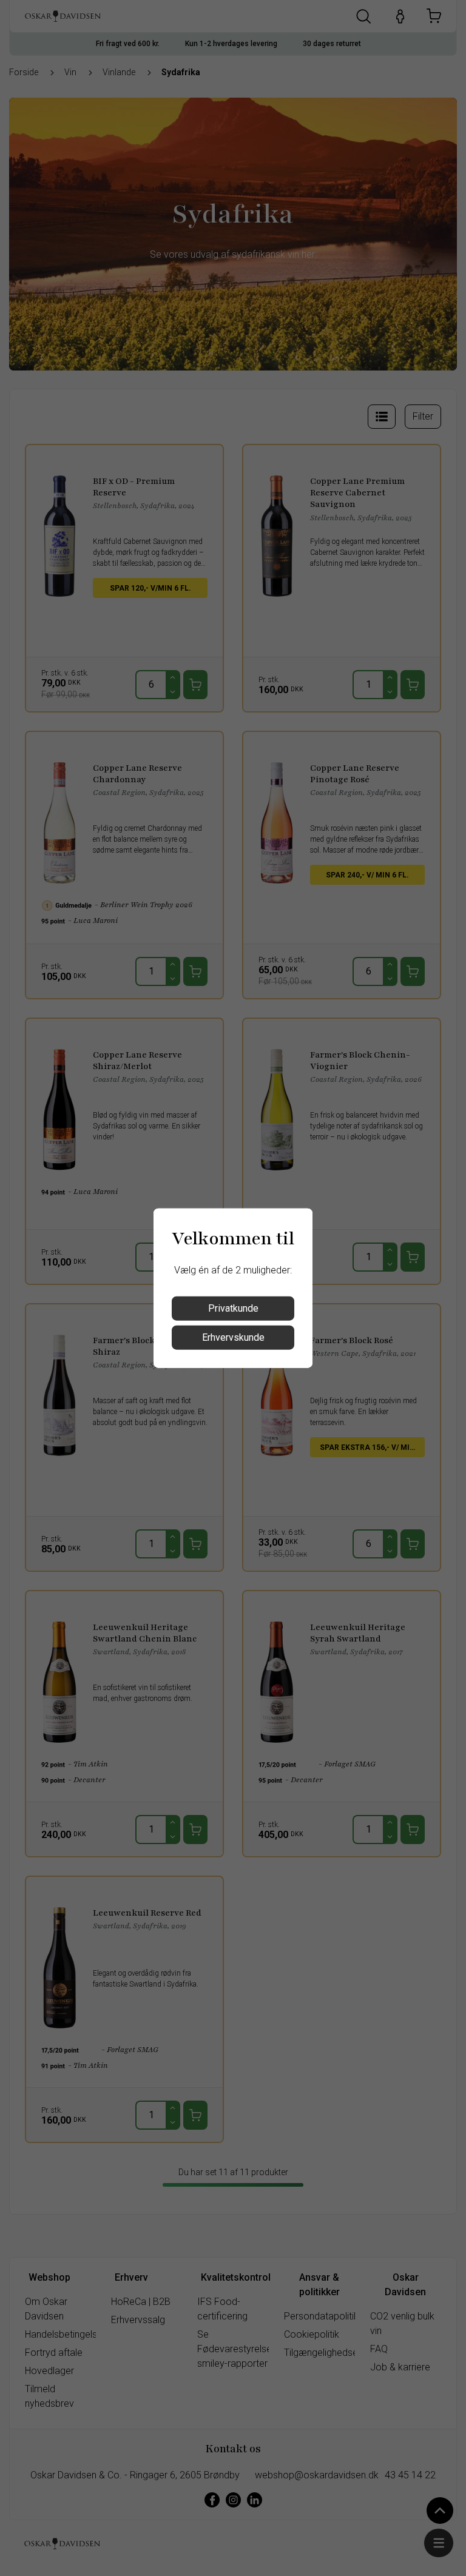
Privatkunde (233, 1308)
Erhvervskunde (233, 1337)
